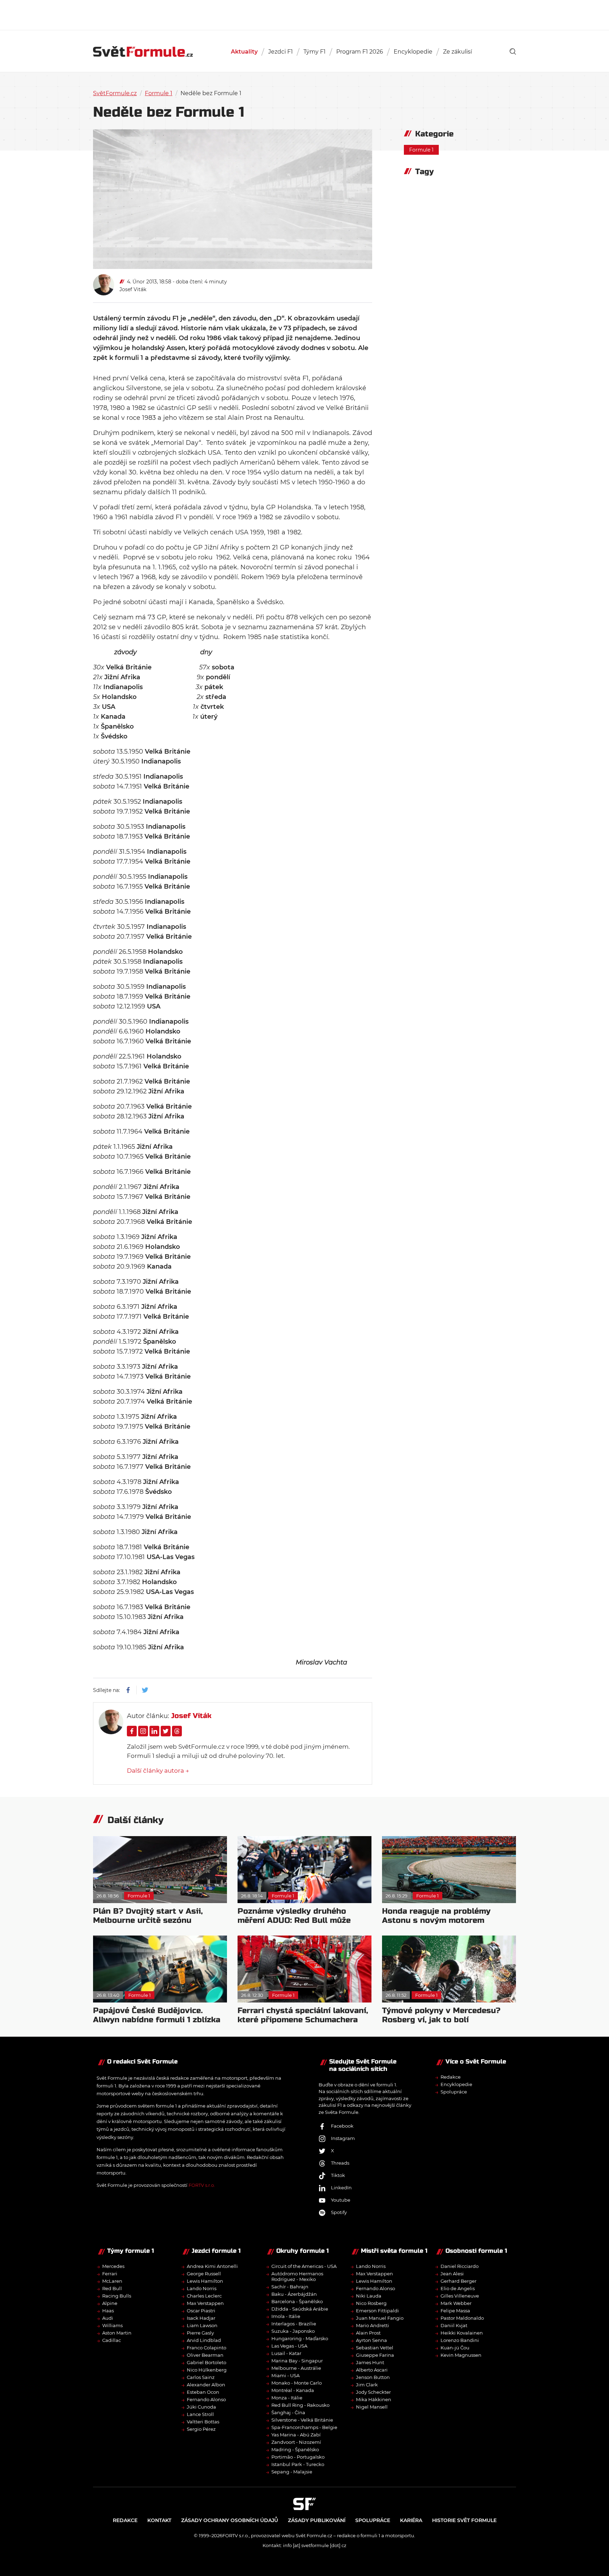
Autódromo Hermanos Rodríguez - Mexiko (297, 2276)
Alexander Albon (206, 2385)
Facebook (342, 2126)
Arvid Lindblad (204, 2340)
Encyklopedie (413, 52)
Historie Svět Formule (464, 2520)
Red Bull (112, 2288)
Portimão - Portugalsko (298, 2457)
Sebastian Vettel (375, 2348)
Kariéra (411, 2520)
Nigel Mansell (372, 2407)
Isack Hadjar (201, 2318)
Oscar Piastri (201, 2311)
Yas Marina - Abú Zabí (296, 2435)
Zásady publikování (317, 2520)
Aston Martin (117, 2333)
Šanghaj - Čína (288, 2412)
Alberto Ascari (372, 2370)
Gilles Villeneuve (460, 2296)
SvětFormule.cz (115, 93)
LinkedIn (341, 2188)
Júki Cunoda (201, 2407)
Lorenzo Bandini (460, 2340)
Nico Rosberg (371, 2303)
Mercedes (113, 2266)
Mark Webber (456, 2303)
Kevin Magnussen (461, 2355)
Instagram (343, 2138)
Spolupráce (454, 2092)
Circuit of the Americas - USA (304, 2266)
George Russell (204, 2274)
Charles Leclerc (204, 2296)
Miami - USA (285, 2375)
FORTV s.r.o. (202, 2185)
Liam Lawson (202, 2325)
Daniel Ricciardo (460, 2266)
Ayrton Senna (371, 2340)
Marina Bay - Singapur (297, 2361)
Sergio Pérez (201, 2429)
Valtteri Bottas (203, 2422)
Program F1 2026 (360, 52)
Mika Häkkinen (374, 2399)
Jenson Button (373, 2377)
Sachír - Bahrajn (290, 2287)
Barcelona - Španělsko (297, 2301)
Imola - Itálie (286, 2316)
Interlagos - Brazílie (294, 2324)
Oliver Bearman (205, 2355)
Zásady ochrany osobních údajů (230, 2520)
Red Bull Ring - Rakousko (300, 2405)
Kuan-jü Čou (455, 2348)
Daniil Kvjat (454, 2325)
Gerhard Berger (459, 2281)
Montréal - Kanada (293, 2390)
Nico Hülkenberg (207, 2370)
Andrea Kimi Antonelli (212, 2266)
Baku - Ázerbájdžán (294, 2294)
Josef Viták (133, 289)
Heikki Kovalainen (462, 2333)
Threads (340, 2163)
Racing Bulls (117, 2296)
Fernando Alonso (206, 2399)
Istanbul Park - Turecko (298, 2464)
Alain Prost (368, 2333)
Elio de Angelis (458, 2288)
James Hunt (370, 2362)
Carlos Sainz (201, 2377)
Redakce (451, 2077)
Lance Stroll (200, 2414)
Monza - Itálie (287, 2398)
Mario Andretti (373, 2325)
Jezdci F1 (281, 52)
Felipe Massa (455, 2311)
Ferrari (110, 2274)
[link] (513, 51)
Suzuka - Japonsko (293, 2331)
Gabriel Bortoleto (207, 2362)
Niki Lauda (369, 2296)
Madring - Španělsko (295, 2449)
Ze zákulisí (457, 52)
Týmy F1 (315, 52)
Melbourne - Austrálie (296, 2368)
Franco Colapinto (207, 2348)
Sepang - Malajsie (292, 2472)
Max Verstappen (205, 2303)
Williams (112, 2325)
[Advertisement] (304, 14)
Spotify (339, 2212)
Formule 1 (159, 93)
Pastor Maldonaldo (462, 2318)
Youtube (341, 2200)
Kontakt (159, 2520)
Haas (108, 2311)
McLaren (112, 2281)
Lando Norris (202, 2288)
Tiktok (338, 2175)
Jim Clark (367, 2385)
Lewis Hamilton (205, 2281)
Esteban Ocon (203, 2392)
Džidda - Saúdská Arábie (300, 2309)
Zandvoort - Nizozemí (296, 2442)
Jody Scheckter (373, 2392)
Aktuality (244, 52)
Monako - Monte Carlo (297, 2383)
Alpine (110, 2303)
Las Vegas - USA (289, 2346)
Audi (108, 2318)
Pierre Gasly (200, 2333)
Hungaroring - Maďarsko (300, 2338)
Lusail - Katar (286, 2353)
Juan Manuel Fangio (380, 2318)
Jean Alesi (452, 2274)
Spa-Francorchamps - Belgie (304, 2427)
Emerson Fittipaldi (377, 2311)
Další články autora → (158, 1771)
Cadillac (112, 2340)
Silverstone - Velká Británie (302, 2420)
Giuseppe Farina (375, 2355)
